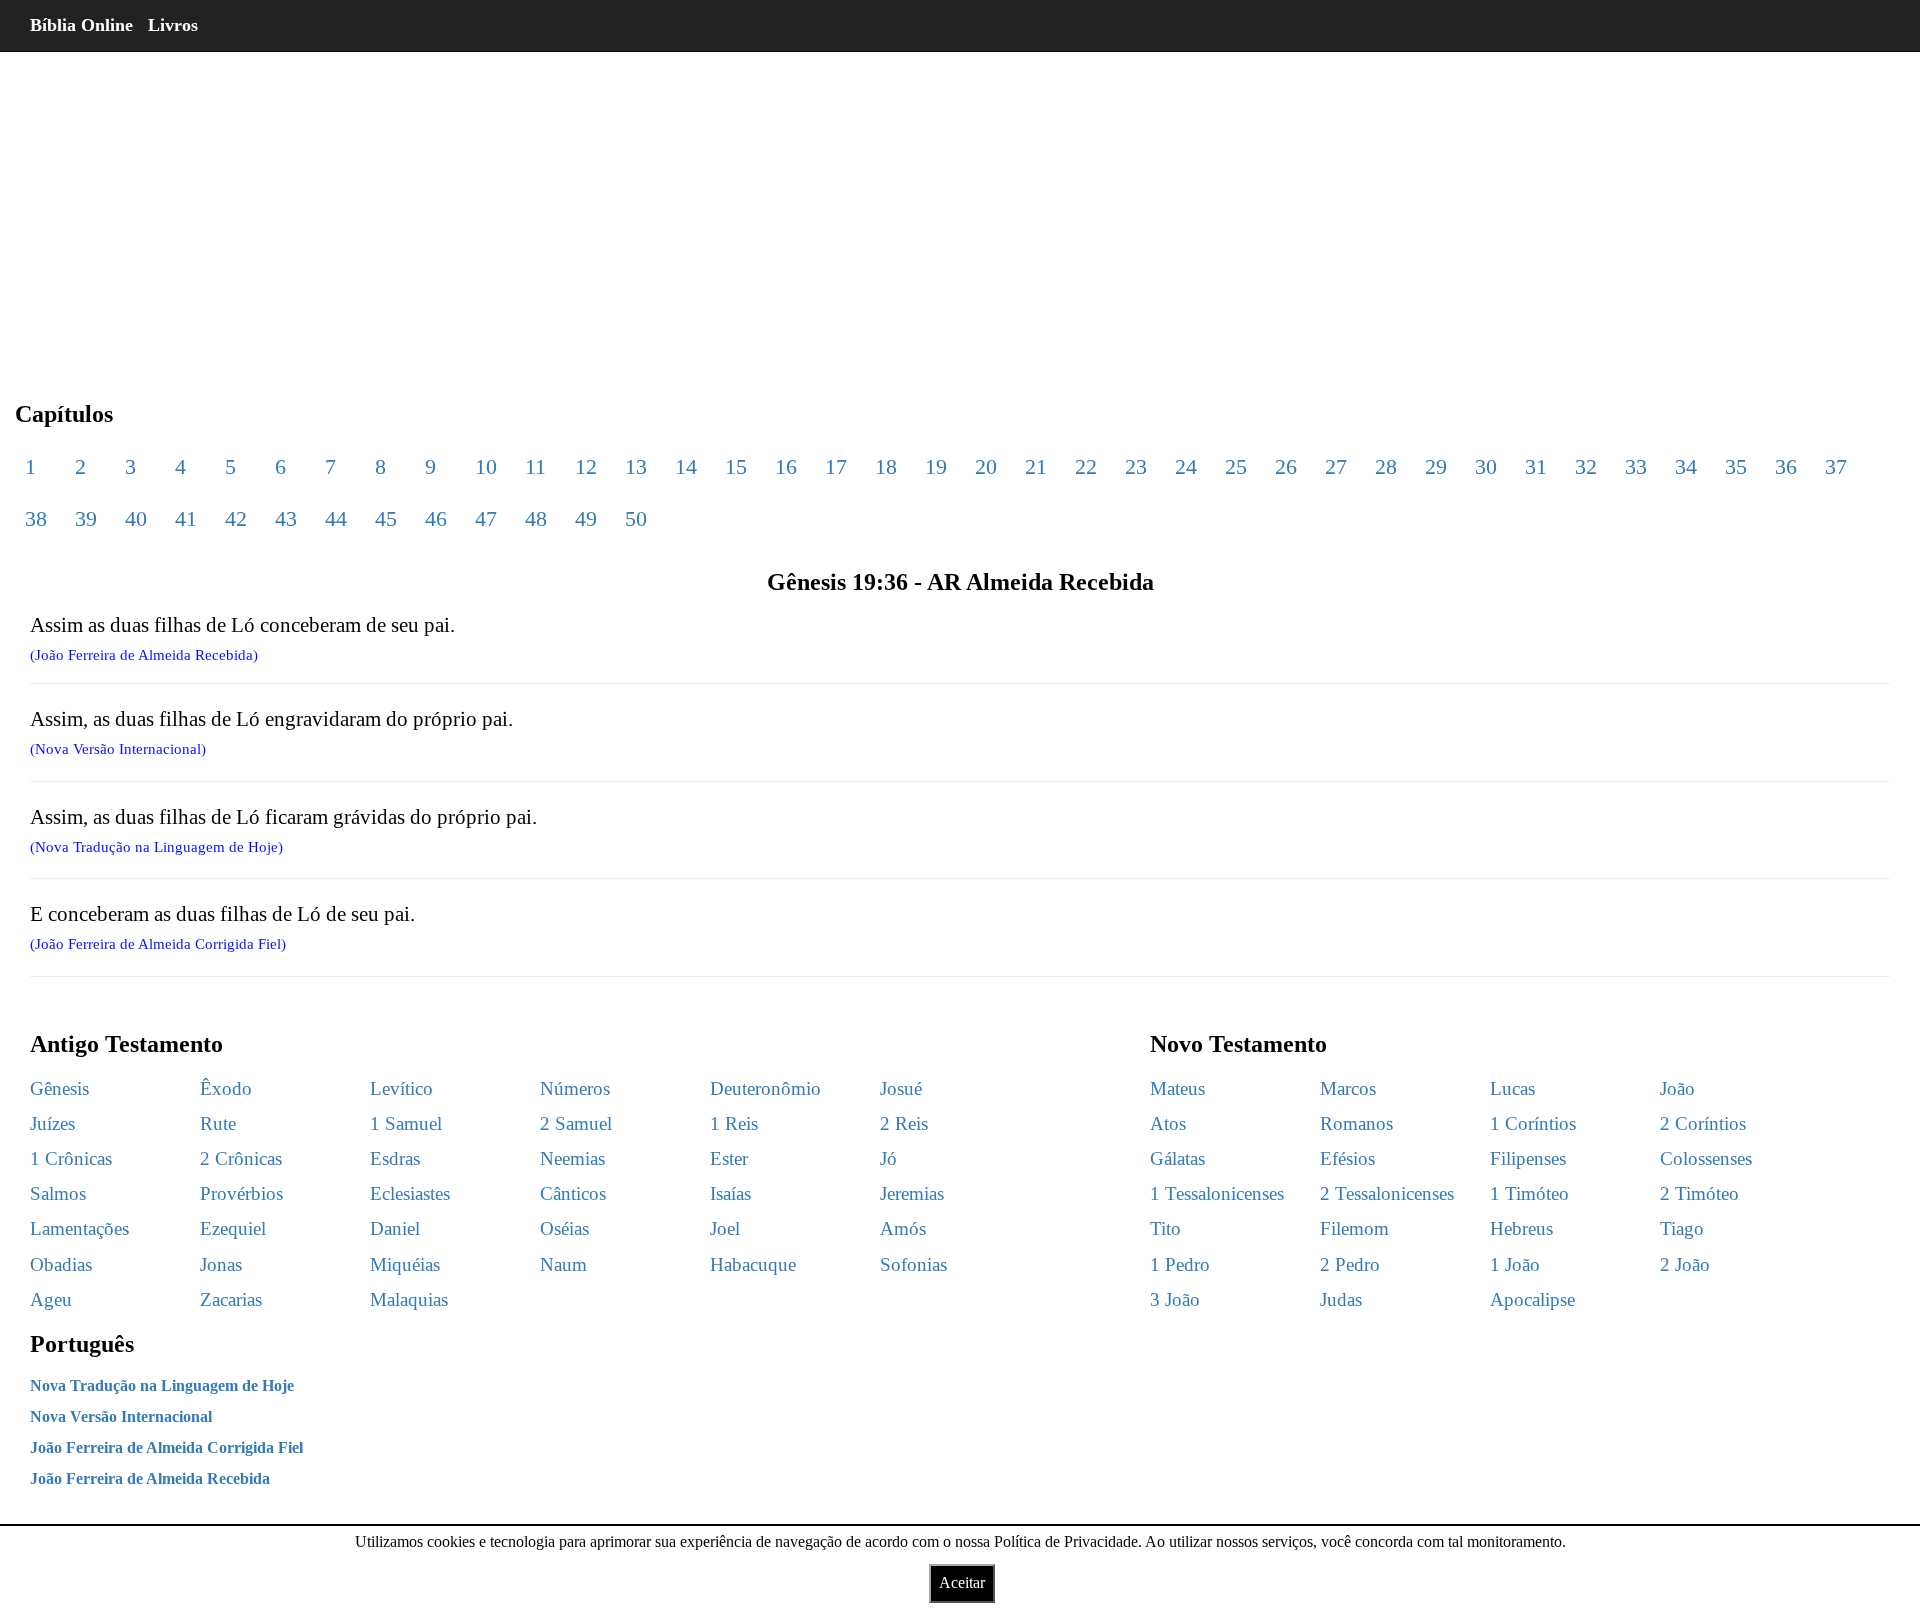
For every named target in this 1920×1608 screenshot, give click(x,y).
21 (1036, 466)
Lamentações (79, 1228)
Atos (1168, 1123)
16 (786, 466)
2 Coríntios (1703, 1123)
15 (736, 466)
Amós (903, 1228)
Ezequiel (233, 1228)
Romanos (1356, 1123)
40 (136, 518)
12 (586, 466)
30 (1486, 466)
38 (36, 518)
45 (386, 518)
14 (686, 466)
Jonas (221, 1264)
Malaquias (409, 1299)
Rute (218, 1123)
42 (236, 518)
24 (1186, 466)
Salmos (58, 1193)
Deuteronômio (765, 1088)
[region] (960, 210)
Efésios (1347, 1158)
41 (186, 518)
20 (986, 466)
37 (1836, 466)
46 (436, 518)
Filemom (1354, 1228)
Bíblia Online (81, 25)
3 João (1175, 1299)
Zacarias (231, 1299)
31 (1536, 466)
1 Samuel (406, 1123)
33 (1636, 466)
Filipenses (1528, 1158)
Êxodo (226, 1088)
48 (536, 518)
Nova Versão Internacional (121, 1416)
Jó (888, 1158)
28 (1386, 466)
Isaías (730, 1193)
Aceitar (962, 1582)
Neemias (572, 1158)
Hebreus (1521, 1228)
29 (1436, 466)
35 (1736, 466)
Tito (1165, 1228)
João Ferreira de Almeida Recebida (150, 1478)
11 (535, 466)
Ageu (51, 1299)
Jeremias (912, 1193)
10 (486, 466)
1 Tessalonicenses (1217, 1193)
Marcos (1348, 1088)
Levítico (401, 1088)
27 (1336, 466)
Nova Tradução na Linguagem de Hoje (162, 1385)
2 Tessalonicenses (1387, 1193)
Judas (1341, 1299)
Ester (729, 1158)
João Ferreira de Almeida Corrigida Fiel (166, 1447)
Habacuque (753, 1264)
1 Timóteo (1529, 1193)
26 (1286, 466)
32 (1586, 466)
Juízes (52, 1123)
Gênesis (59, 1088)
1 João (1515, 1264)
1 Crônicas (71, 1158)
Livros (173, 25)
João (1677, 1088)
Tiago (1682, 1228)
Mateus (1177, 1088)
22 (1086, 466)
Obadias (61, 1264)
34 (1686, 466)
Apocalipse (1532, 1299)
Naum (563, 1264)
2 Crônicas (241, 1158)
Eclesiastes (410, 1193)
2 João (1685, 1264)
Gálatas (1177, 1158)
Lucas (1512, 1088)
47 (486, 518)
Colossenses (1706, 1158)
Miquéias (405, 1264)
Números (575, 1088)
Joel (725, 1228)
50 (636, 518)
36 (1786, 466)
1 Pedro (1180, 1264)
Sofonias (913, 1264)
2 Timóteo (1699, 1193)
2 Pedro (1350, 1264)
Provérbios (241, 1193)
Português (82, 1344)
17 (836, 466)
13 (636, 466)
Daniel (395, 1228)
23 (1136, 466)
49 (586, 518)
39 (86, 518)
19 (936, 466)
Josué (901, 1088)
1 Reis (734, 1123)
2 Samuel (576, 1123)
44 (336, 518)
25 (1236, 466)
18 (886, 466)
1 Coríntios (1533, 1123)
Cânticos (573, 1193)
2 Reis (904, 1123)
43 (286, 518)
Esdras (395, 1158)
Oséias (564, 1228)
